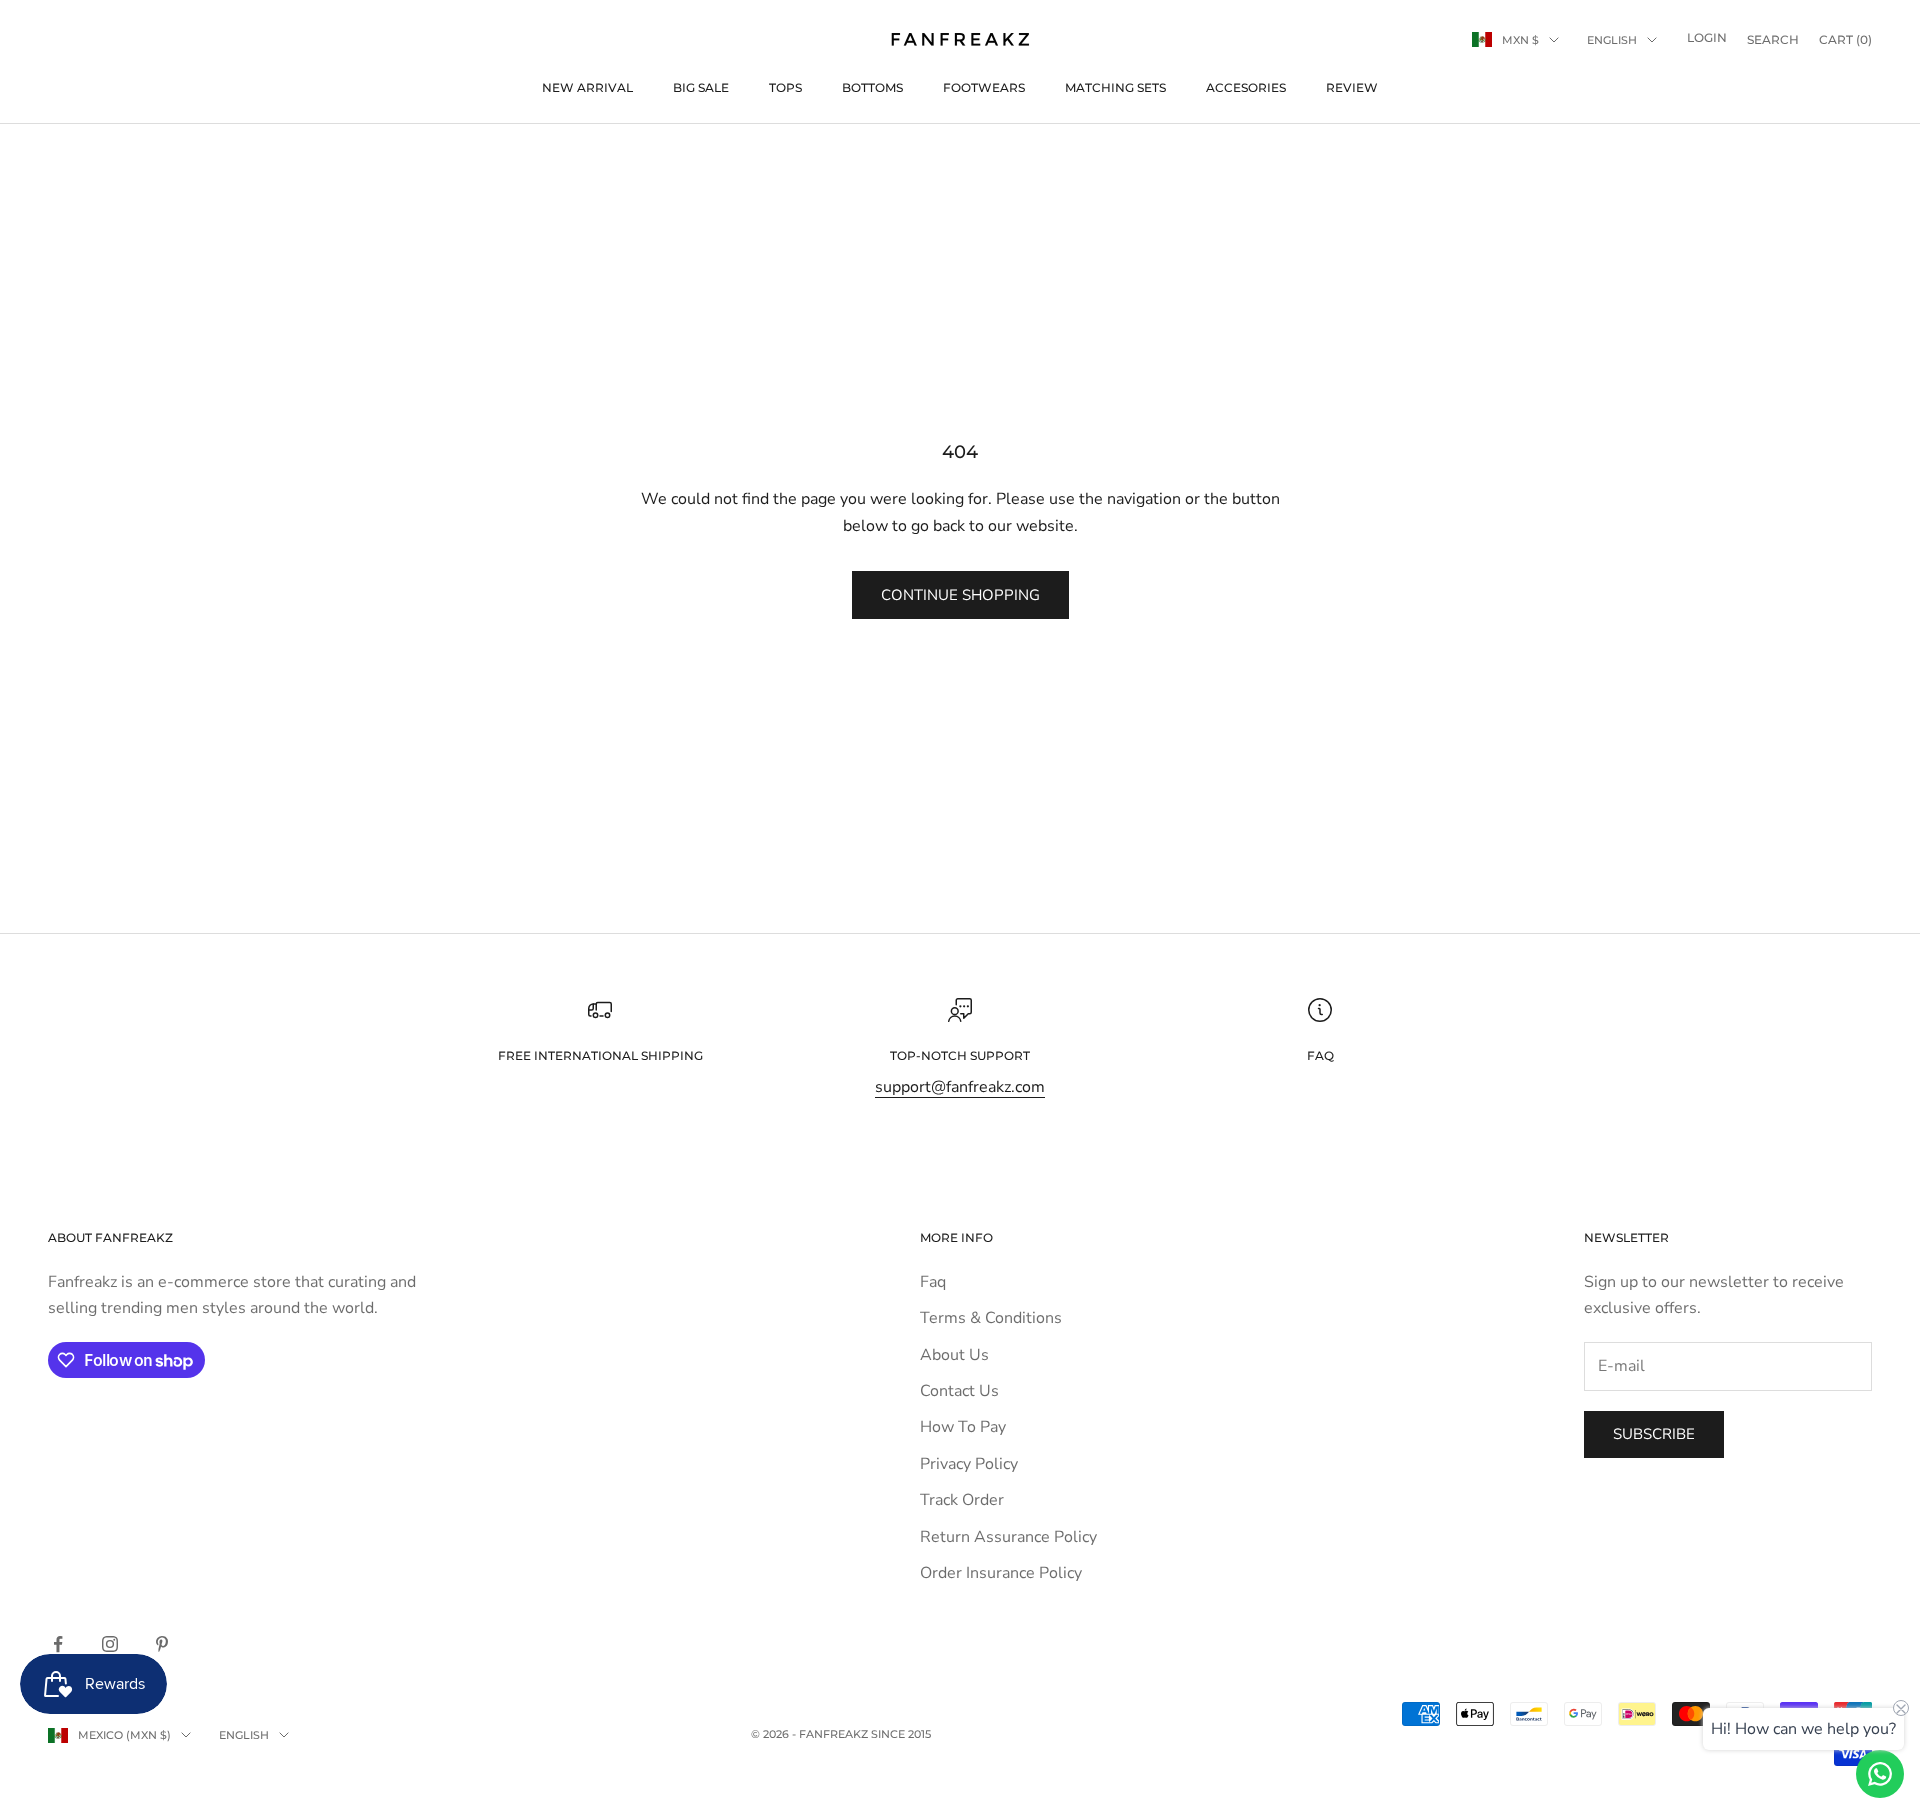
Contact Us (959, 1391)
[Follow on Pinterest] (162, 1644)
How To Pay (963, 1427)
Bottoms (872, 87)
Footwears (984, 87)
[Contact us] (1880, 1774)
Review (1352, 87)
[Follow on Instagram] (110, 1644)
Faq (933, 1282)
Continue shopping (960, 595)
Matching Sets (1115, 87)
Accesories (1246, 87)
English (1612, 40)
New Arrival (587, 87)
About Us (954, 1355)
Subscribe (1654, 1434)
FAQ (1320, 1055)
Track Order (962, 1500)
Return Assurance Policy (1008, 1537)
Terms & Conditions (991, 1318)
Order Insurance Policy (1001, 1573)
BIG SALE (701, 87)
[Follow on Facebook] (58, 1644)
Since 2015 (901, 1734)
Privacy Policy (969, 1464)
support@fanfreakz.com (960, 1087)
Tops (785, 87)
